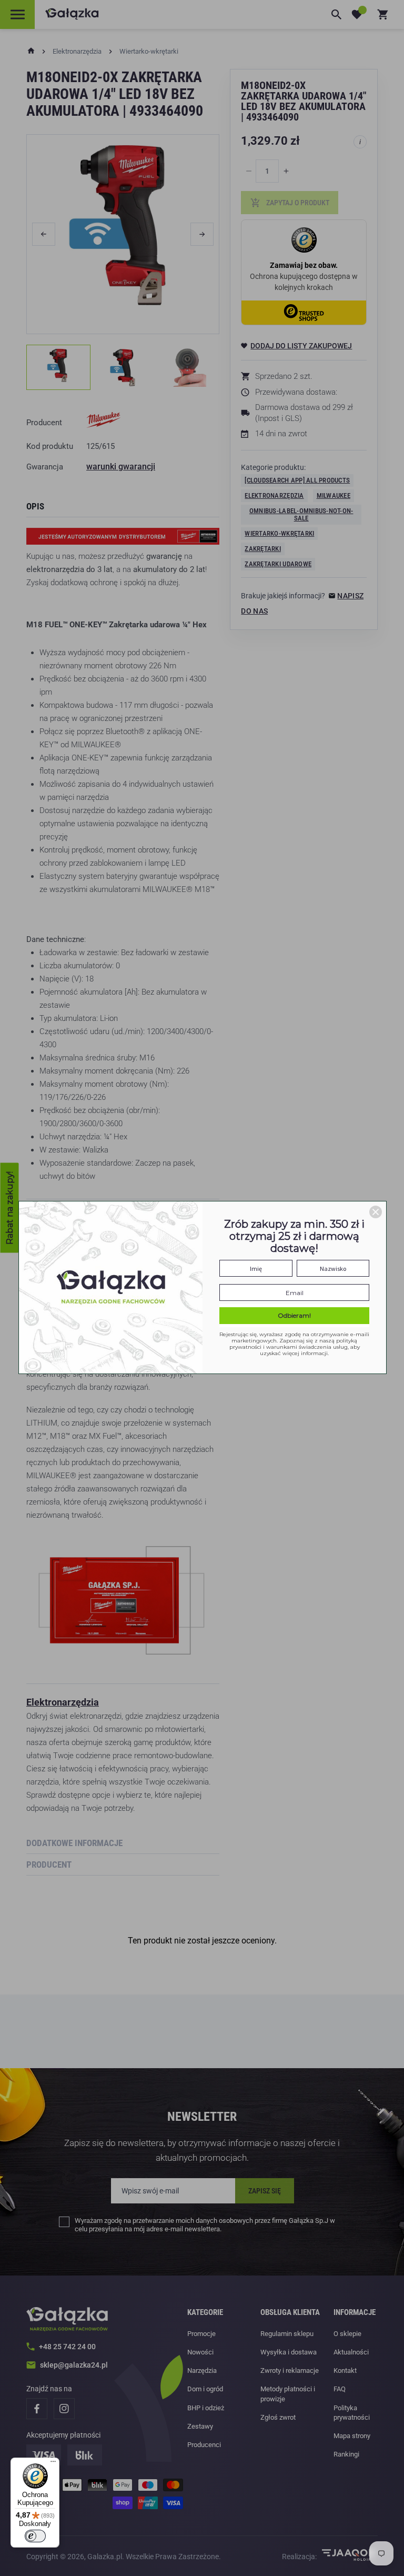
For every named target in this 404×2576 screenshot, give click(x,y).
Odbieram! (294, 1315)
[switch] (35, 2536)
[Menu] (53, 2464)
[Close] (376, 1212)
